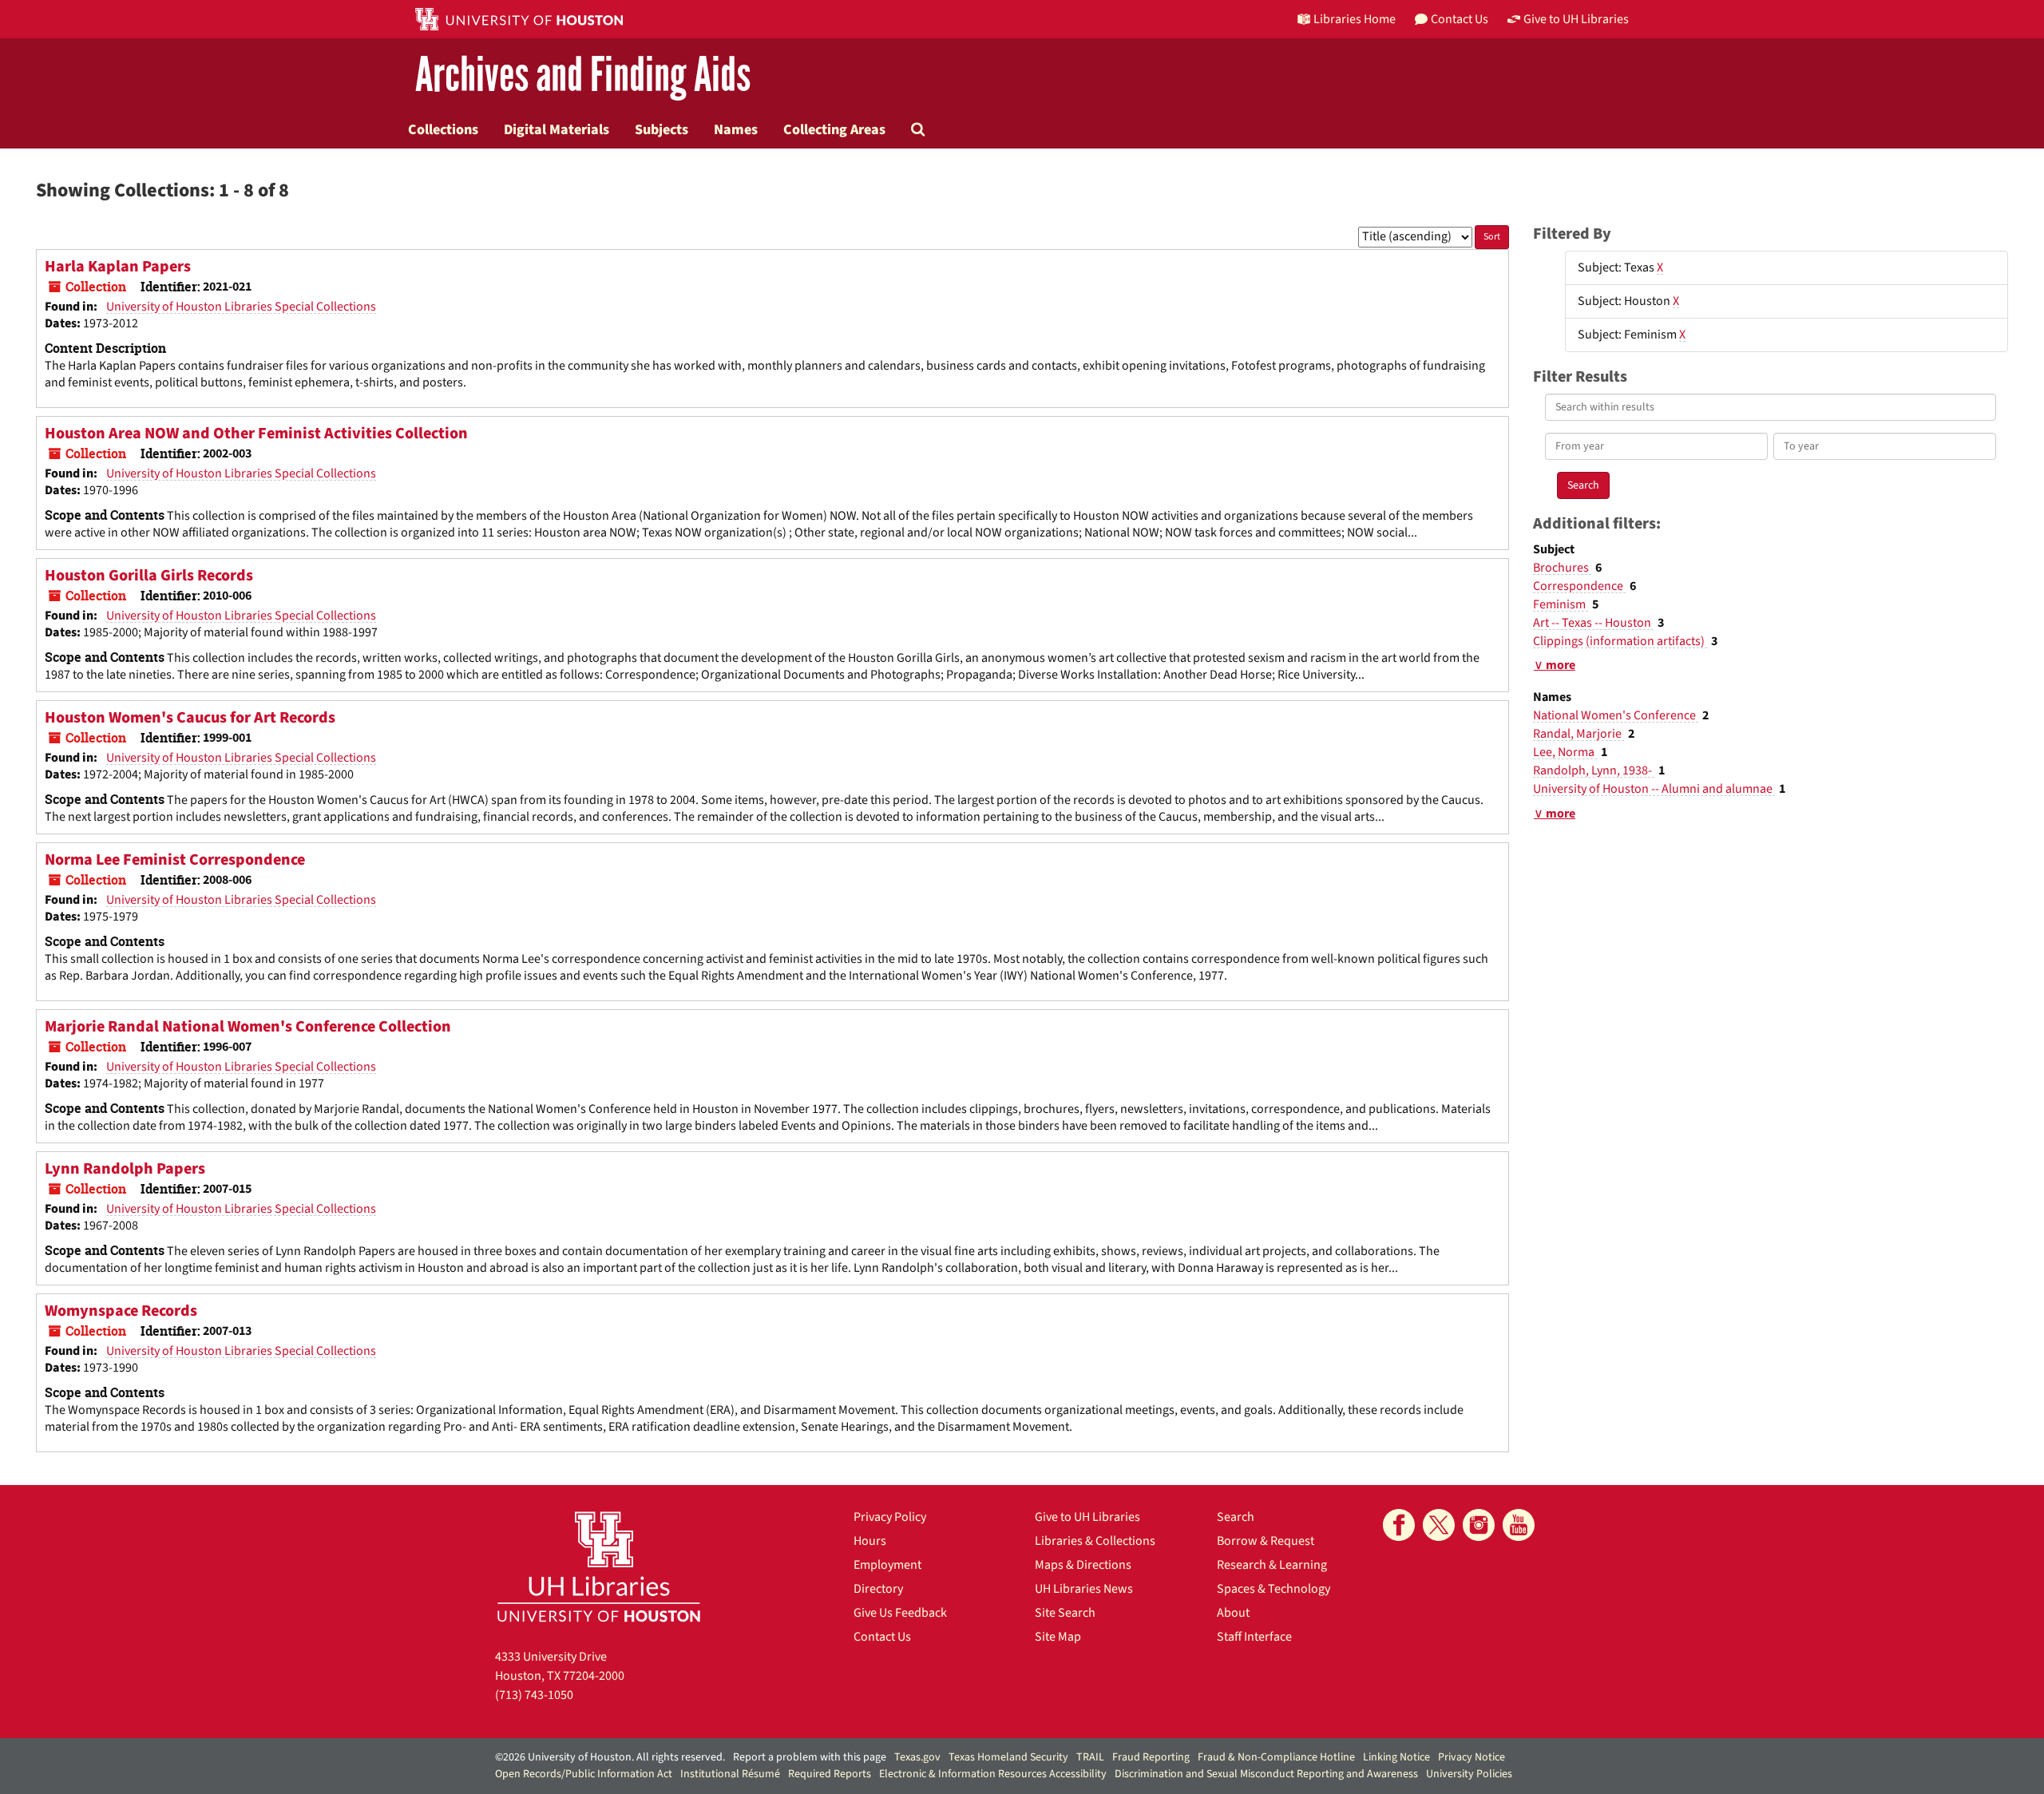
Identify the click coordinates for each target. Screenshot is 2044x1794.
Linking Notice (1396, 1757)
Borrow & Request (1266, 1541)
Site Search (1065, 1613)
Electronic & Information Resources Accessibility (993, 1774)
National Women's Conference (1616, 715)
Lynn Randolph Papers (125, 1169)
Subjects (662, 129)
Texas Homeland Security (1008, 1757)
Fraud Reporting (1151, 1757)
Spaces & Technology (1274, 1589)
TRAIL (1090, 1757)
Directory (878, 1589)
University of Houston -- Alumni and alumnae (1654, 789)
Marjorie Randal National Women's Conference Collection (248, 1027)
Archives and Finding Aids (583, 75)
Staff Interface (1254, 1637)
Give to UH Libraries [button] (1576, 19)
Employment (887, 1565)
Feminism (1561, 604)
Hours (870, 1541)
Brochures (1562, 568)
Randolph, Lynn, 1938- (1594, 770)
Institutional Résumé (730, 1774)
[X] (1439, 1525)
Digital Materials (557, 129)
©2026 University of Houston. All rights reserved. (610, 1757)
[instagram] (1479, 1525)
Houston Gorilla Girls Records (149, 576)
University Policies (1469, 1774)
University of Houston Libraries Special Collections (241, 307)
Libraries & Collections (1095, 1541)
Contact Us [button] (1460, 19)
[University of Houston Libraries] (599, 1566)
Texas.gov (917, 1757)
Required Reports (830, 1774)
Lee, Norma (1565, 752)
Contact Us (882, 1637)
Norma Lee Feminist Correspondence (175, 860)
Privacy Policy (890, 1517)
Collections (443, 129)
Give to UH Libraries (1087, 1517)
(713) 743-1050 (534, 1695)
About (1233, 1613)
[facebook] (1399, 1525)
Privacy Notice (1472, 1757)
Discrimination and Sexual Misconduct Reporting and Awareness (1266, 1774)
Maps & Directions (1083, 1565)
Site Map (1058, 1637)
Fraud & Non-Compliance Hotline (1276, 1757)
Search (1236, 1517)
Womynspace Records (121, 1311)
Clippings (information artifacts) (1620, 641)
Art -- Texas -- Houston (1593, 623)
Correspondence (1579, 586)
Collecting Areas (834, 129)
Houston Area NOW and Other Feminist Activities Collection (256, 434)
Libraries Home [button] (1355, 19)
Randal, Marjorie (1579, 734)
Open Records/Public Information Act (584, 1774)
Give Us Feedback (900, 1613)
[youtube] (1519, 1525)
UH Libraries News (1084, 1589)
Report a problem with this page (810, 1757)
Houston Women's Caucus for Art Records (190, 718)
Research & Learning (1272, 1565)
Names (736, 129)
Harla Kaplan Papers (118, 267)
